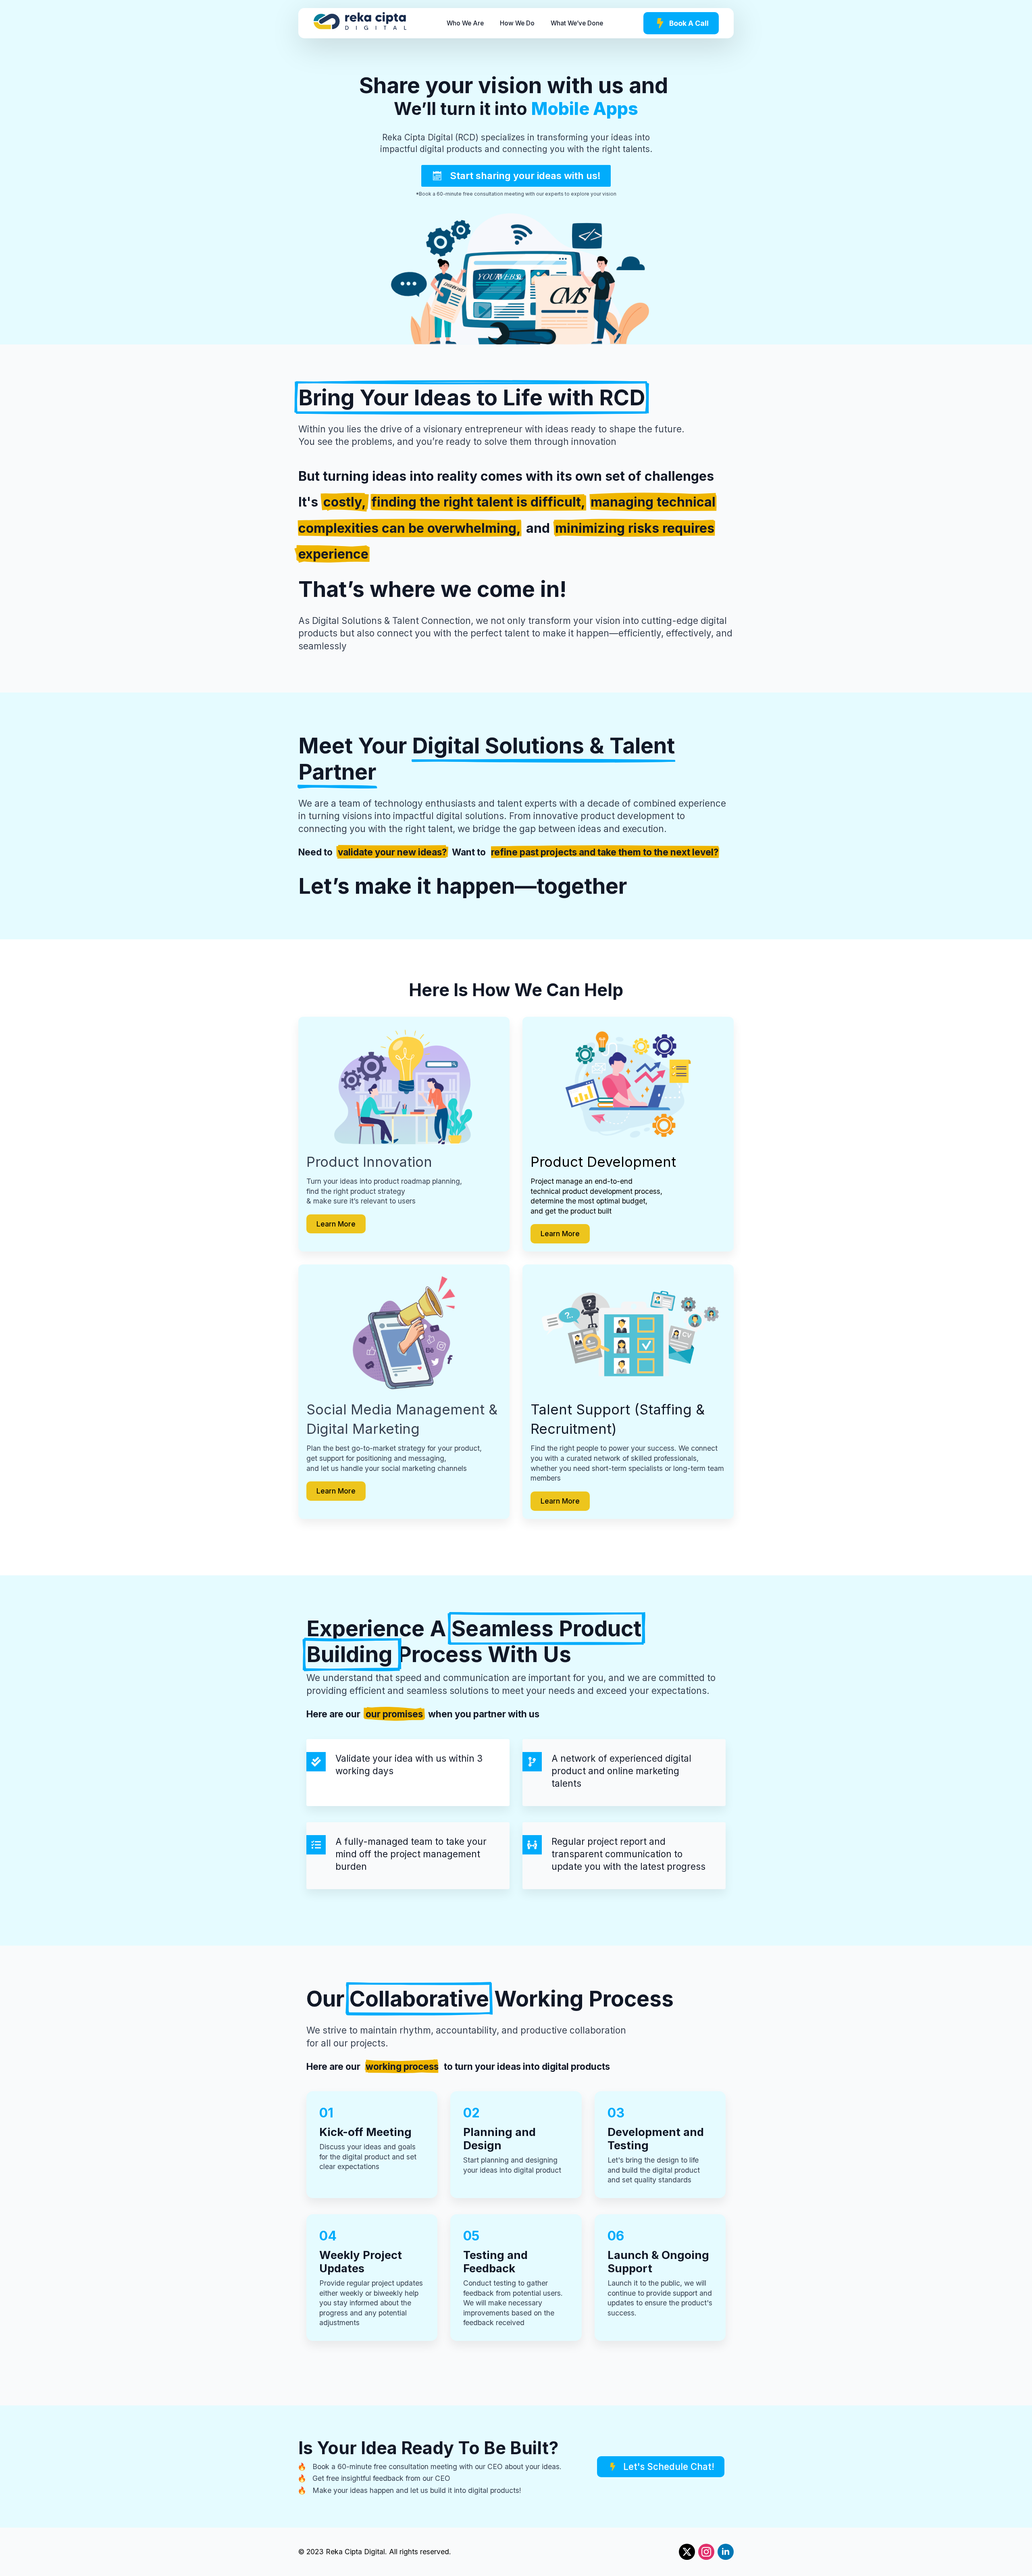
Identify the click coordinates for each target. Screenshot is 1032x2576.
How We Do (517, 23)
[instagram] (706, 2552)
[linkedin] (726, 2552)
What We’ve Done (577, 23)
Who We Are (465, 23)
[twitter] (687, 2552)
